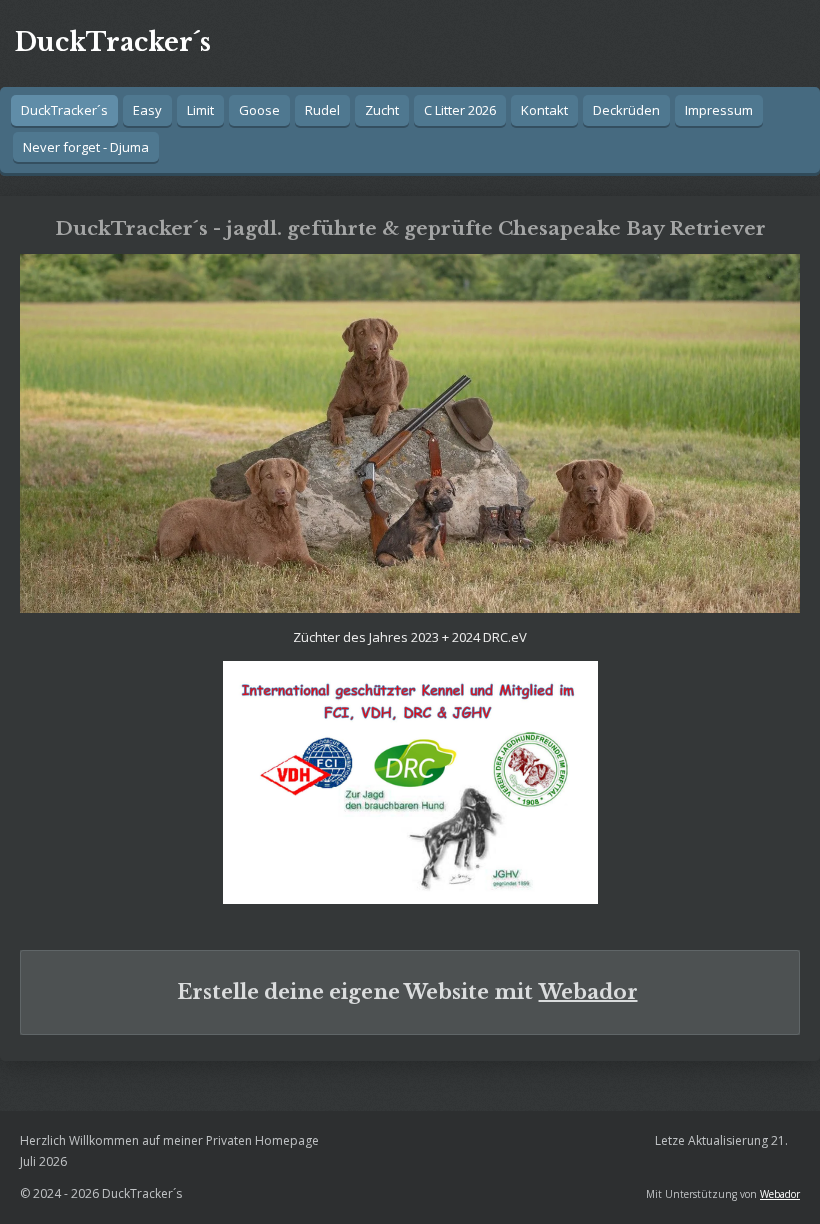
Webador (588, 992)
